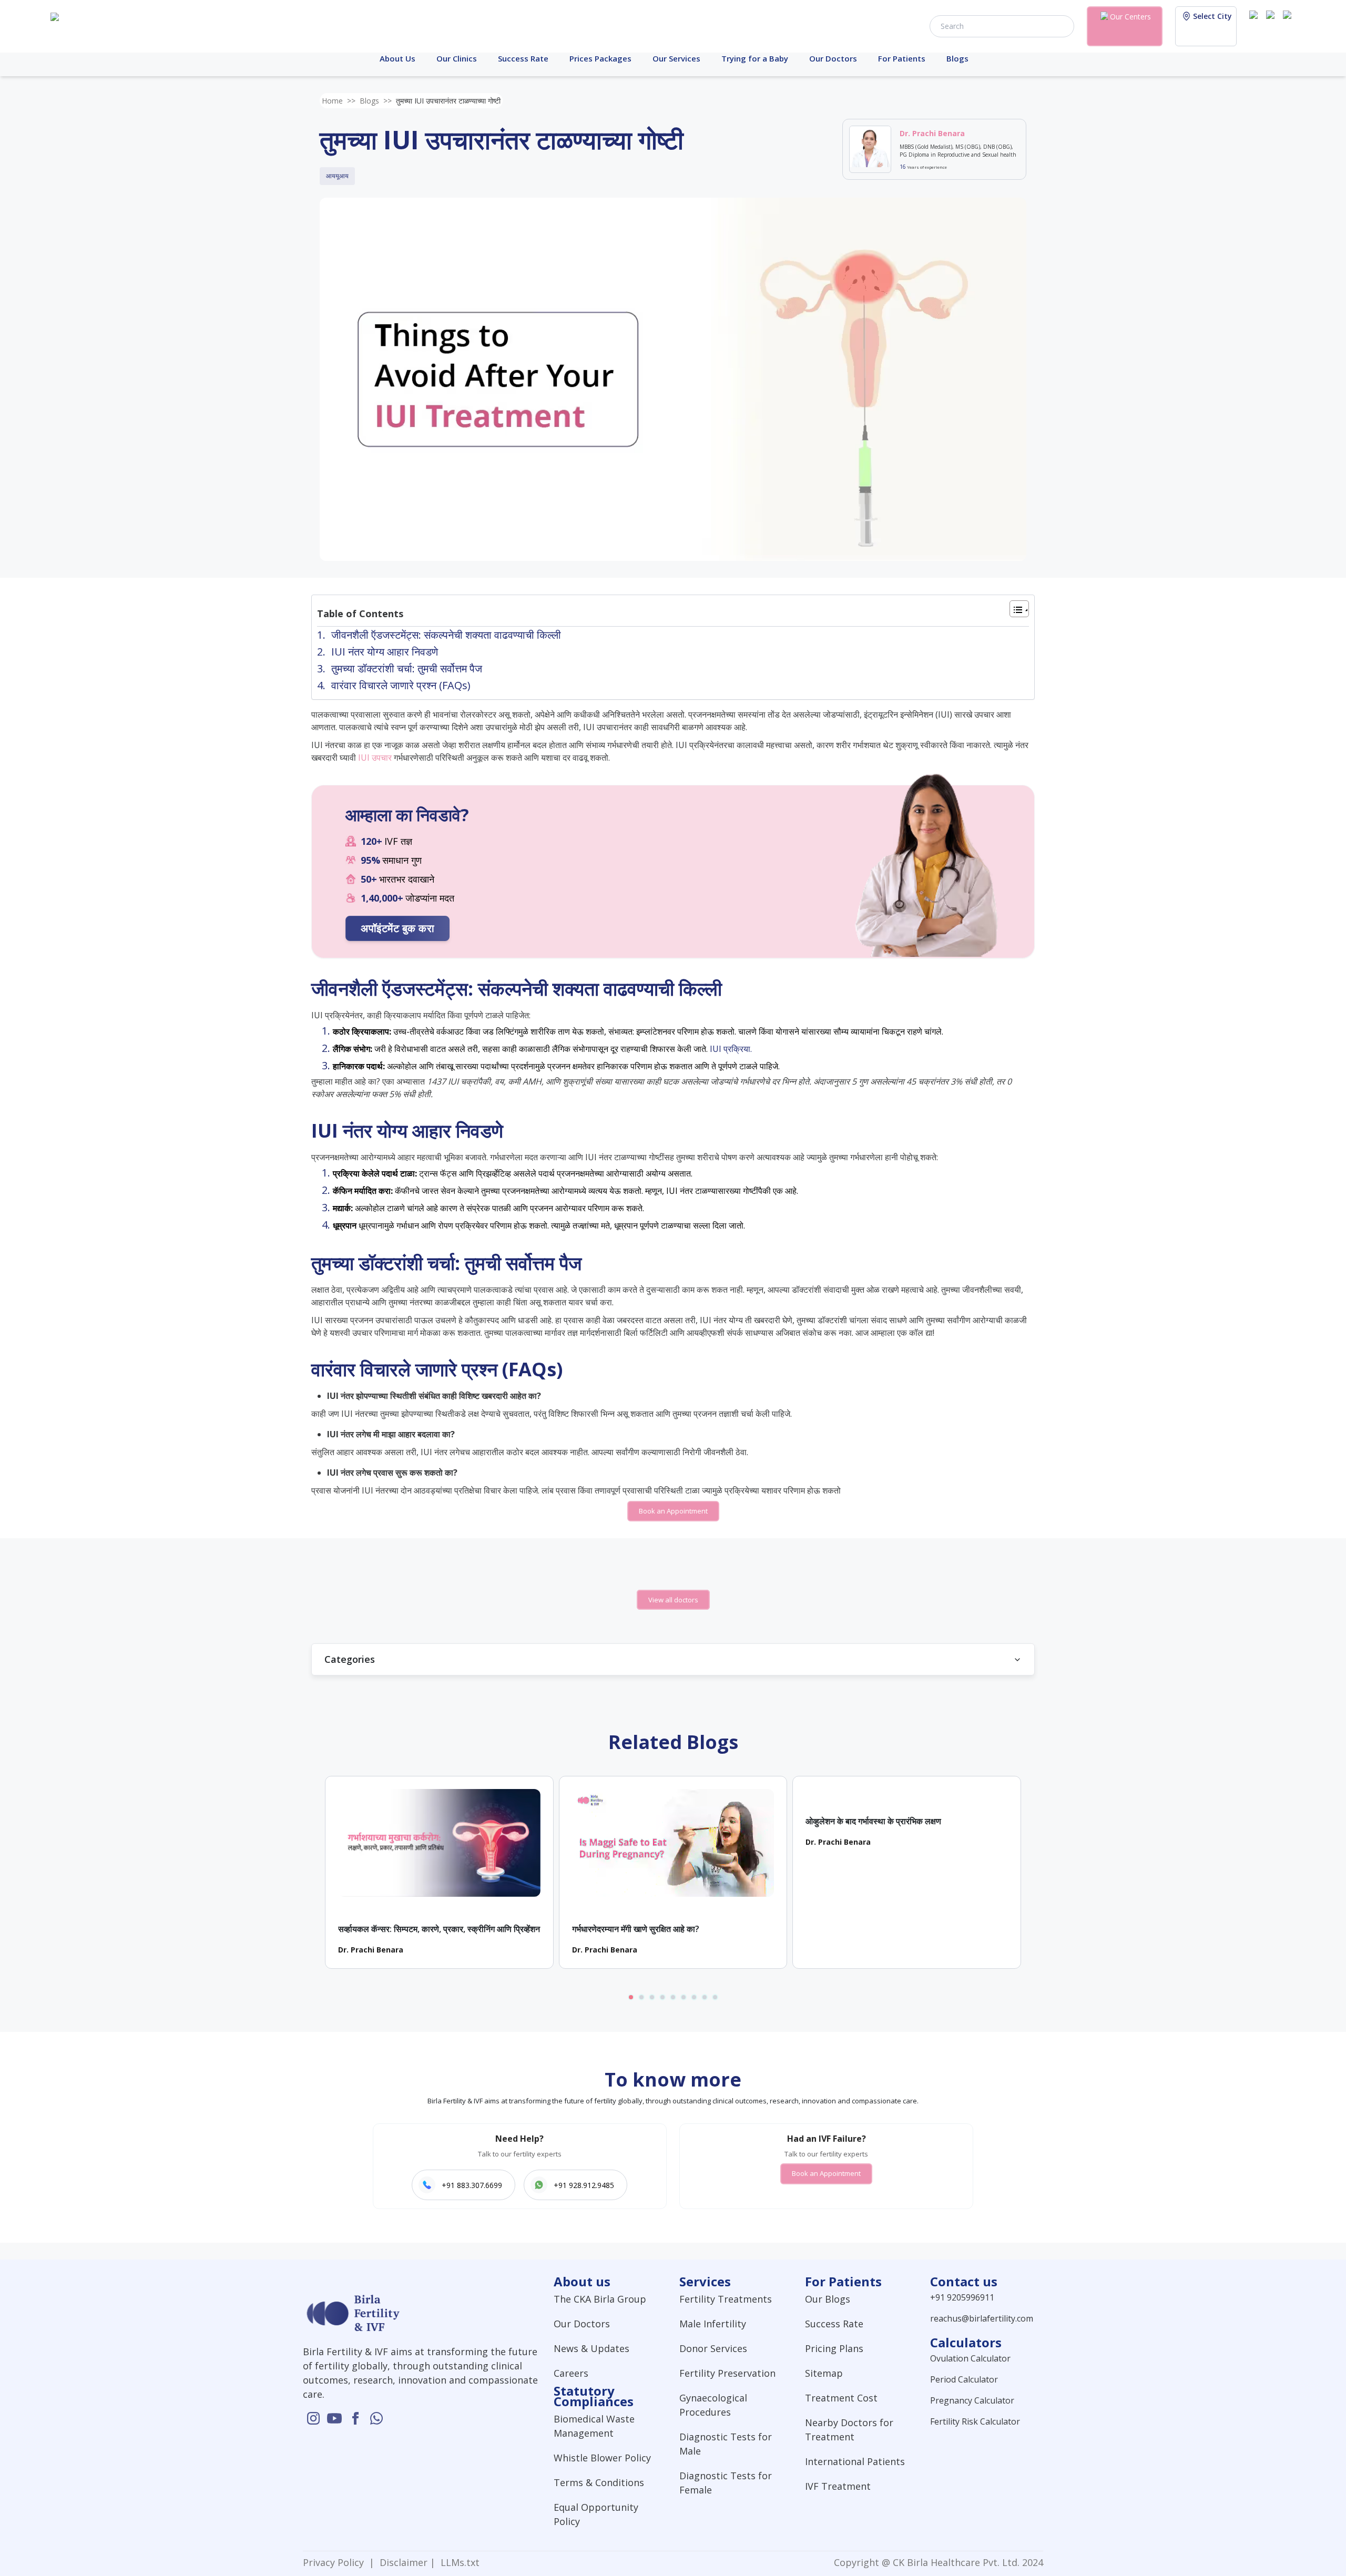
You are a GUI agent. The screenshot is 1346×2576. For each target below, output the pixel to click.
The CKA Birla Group (600, 2299)
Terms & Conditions (599, 2482)
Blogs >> (376, 101)
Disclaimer (402, 2562)
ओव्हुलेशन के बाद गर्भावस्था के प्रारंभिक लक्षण (873, 1821)
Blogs (957, 58)
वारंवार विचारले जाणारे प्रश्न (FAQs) (401, 685)
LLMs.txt (457, 2562)
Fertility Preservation (727, 2373)
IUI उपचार (375, 758)
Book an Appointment (673, 1511)
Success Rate (523, 58)
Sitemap (824, 2373)
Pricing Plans (834, 2348)
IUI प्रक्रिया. (731, 1049)
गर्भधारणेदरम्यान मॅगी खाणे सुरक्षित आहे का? (636, 1929)
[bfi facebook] (1289, 25)
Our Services (676, 58)
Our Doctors (833, 58)
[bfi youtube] (1272, 25)
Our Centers (1130, 17)
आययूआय (337, 176)
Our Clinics (457, 58)
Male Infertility (713, 2324)
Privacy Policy (336, 2562)
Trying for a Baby (755, 58)
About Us (397, 58)
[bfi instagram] (1256, 25)
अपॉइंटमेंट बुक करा (397, 928)
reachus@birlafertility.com (982, 2318)
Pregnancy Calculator (972, 2400)
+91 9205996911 (962, 2297)
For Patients (902, 58)
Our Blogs (828, 2299)
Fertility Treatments (726, 2299)
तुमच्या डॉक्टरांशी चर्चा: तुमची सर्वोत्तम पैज (407, 668)
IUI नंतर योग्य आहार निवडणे (385, 652)
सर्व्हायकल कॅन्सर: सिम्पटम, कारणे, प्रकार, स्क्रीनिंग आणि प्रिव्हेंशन (439, 1929)
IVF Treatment (838, 2486)
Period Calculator (964, 2379)
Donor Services (713, 2348)
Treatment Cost (841, 2398)
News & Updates (592, 2348)
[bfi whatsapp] (376, 2418)
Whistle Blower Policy (602, 2458)
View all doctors (673, 1600)
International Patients (855, 2461)
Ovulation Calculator (970, 2358)
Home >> (339, 101)
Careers (571, 2373)
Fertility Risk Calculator (975, 2421)
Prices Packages (600, 58)
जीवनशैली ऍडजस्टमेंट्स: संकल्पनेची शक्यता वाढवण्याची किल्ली (446, 635)
